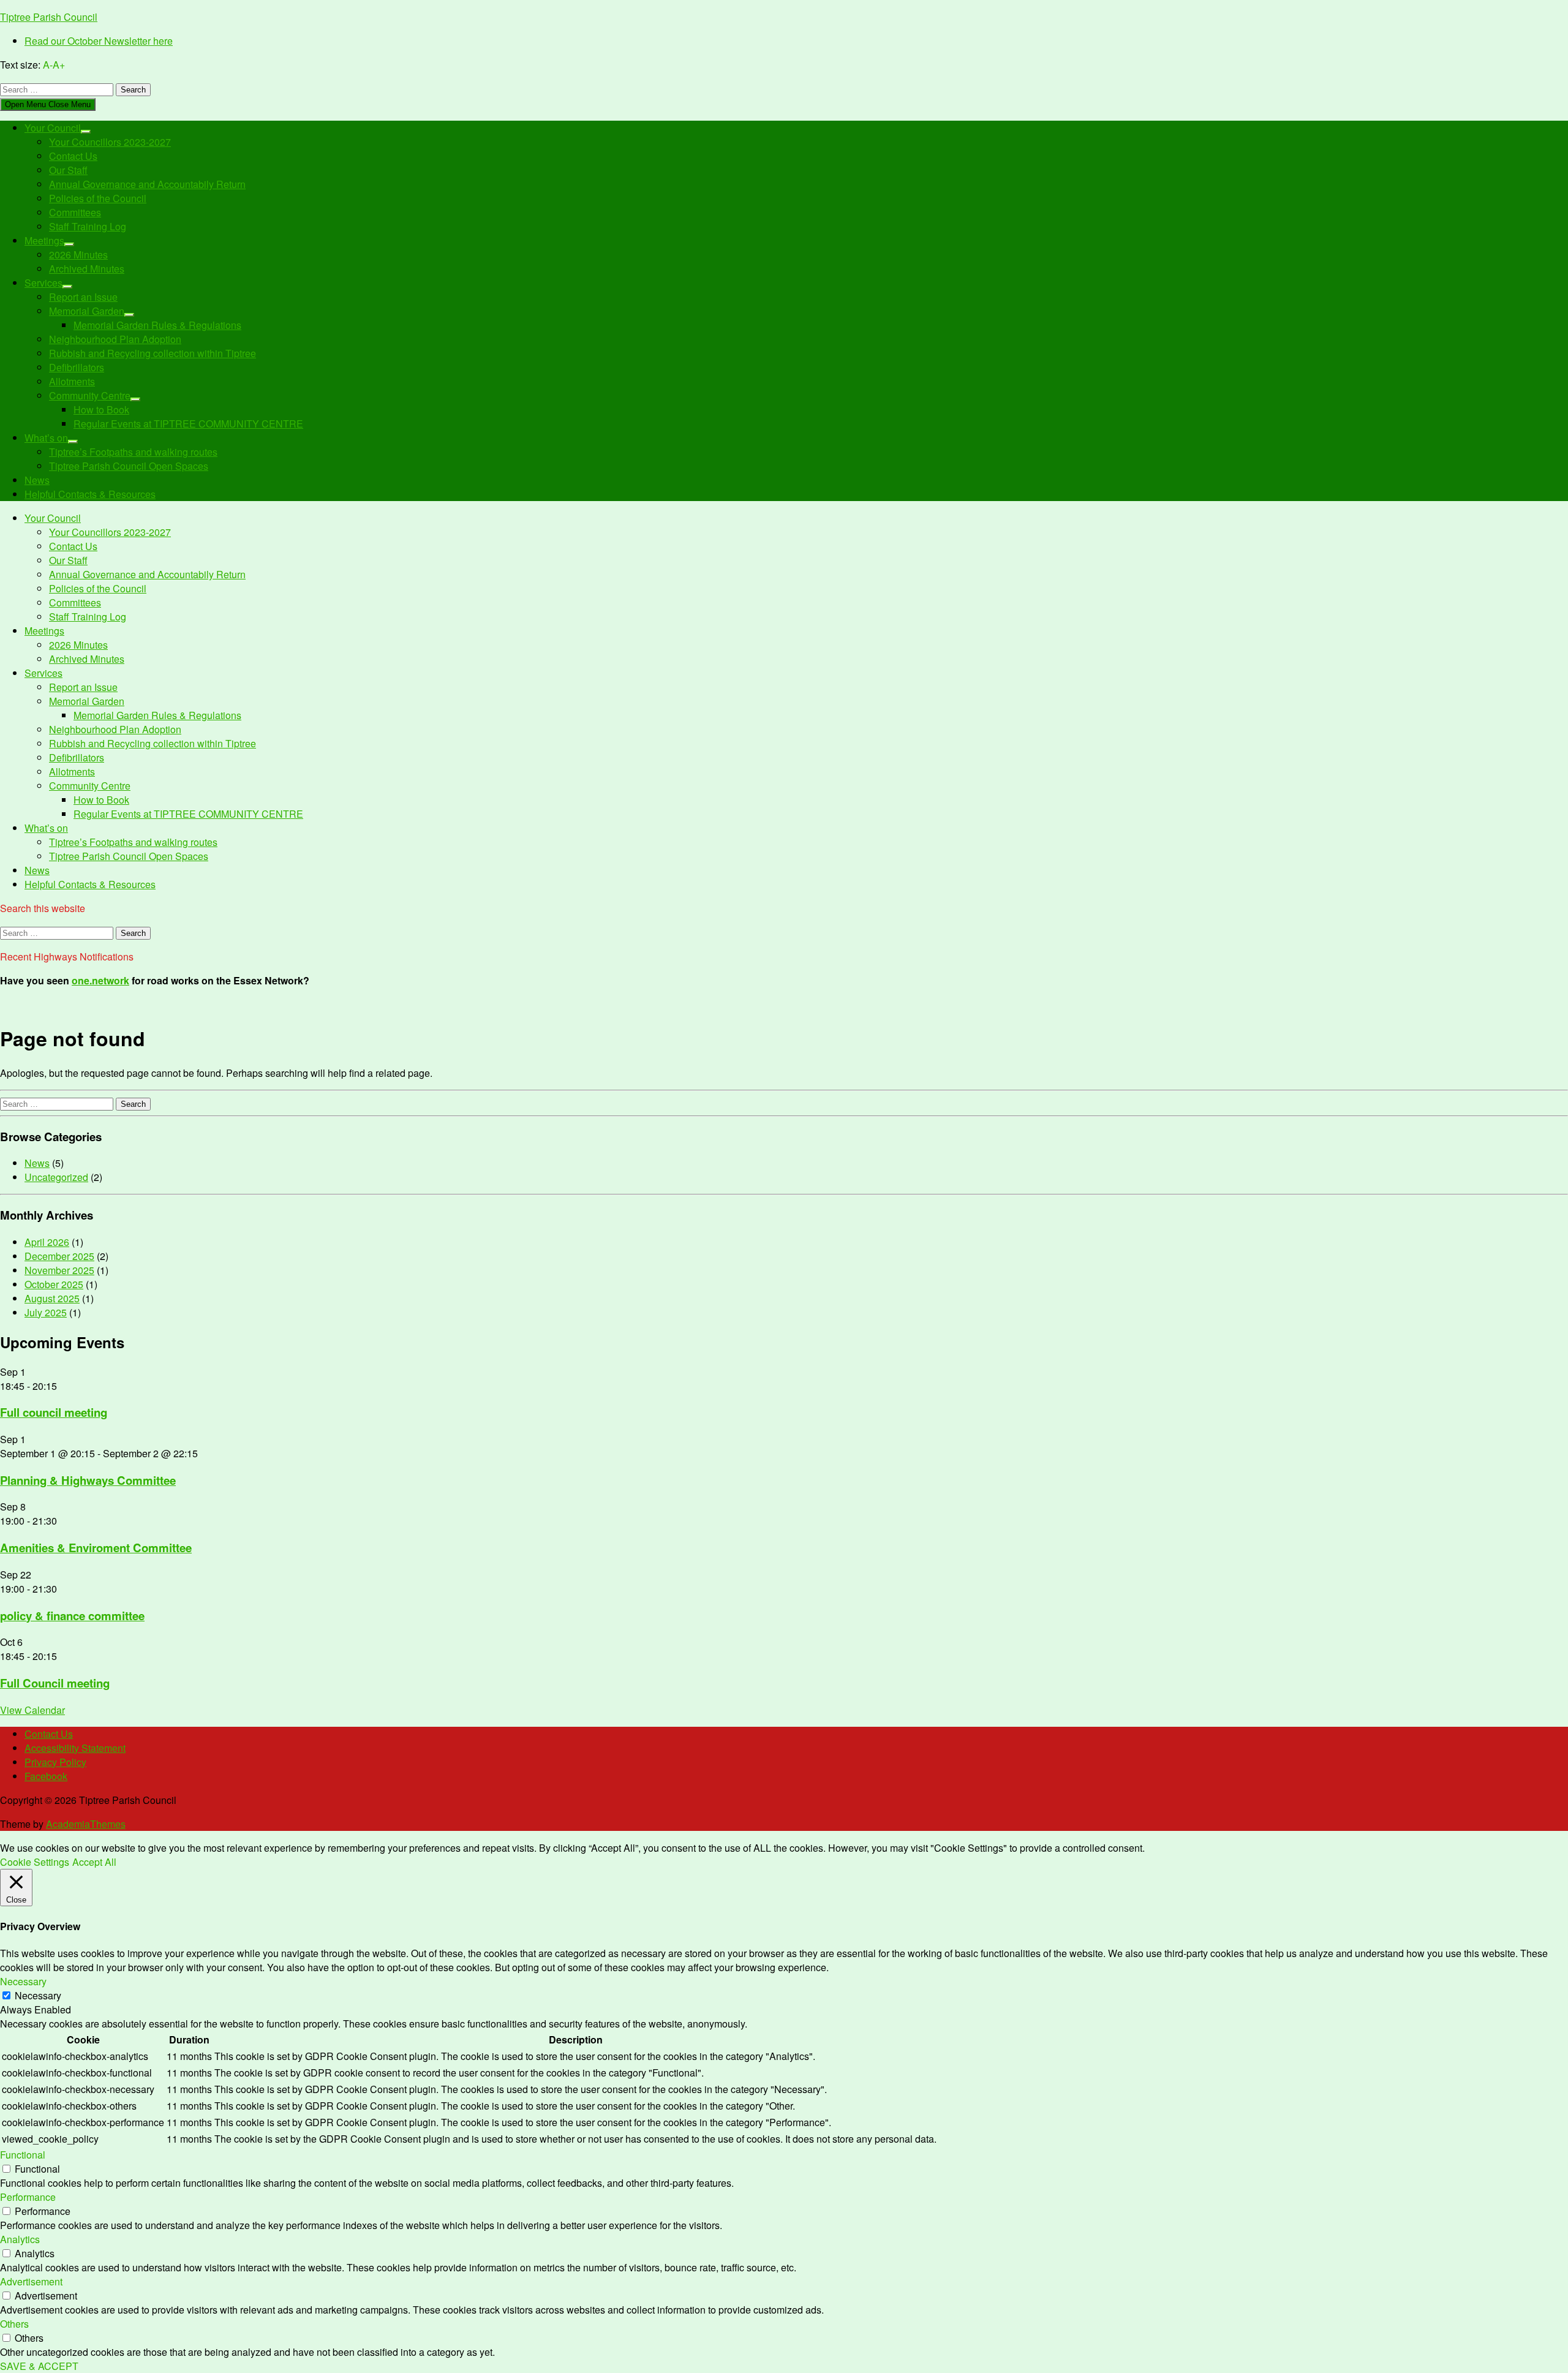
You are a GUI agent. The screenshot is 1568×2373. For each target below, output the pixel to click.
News (37, 480)
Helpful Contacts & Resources (90, 494)
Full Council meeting (55, 1683)
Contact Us (73, 156)
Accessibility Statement (75, 1748)
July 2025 (46, 1312)
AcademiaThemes (86, 1824)
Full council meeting (54, 1412)
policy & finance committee (72, 1616)
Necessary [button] (23, 1981)
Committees (75, 212)
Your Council (53, 128)
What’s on (46, 438)
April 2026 (47, 1242)
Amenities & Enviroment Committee (96, 1548)
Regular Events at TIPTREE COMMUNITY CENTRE (188, 424)
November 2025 (59, 1270)
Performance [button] (28, 2197)
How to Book (101, 409)
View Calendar (32, 1710)
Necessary (38, 1995)
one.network (100, 980)
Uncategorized (56, 1177)
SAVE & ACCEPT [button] (39, 2366)
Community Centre (90, 395)
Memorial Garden (87, 311)
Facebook (46, 1776)
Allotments (72, 381)
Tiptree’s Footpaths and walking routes (133, 452)
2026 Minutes (78, 255)
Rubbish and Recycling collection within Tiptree (153, 353)
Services (43, 283)
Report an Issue (83, 297)
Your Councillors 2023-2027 (110, 142)
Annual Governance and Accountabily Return (147, 184)
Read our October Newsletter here (99, 41)
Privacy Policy (55, 1762)
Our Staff (68, 170)
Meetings (44, 240)
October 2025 (54, 1284)
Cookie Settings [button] (35, 1862)
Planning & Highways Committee (88, 1480)
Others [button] (14, 2324)
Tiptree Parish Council (49, 17)
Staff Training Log (88, 226)
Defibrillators (77, 367)
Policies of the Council (98, 198)
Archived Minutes (87, 269)
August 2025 (52, 1298)
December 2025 (59, 1256)
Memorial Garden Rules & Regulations (157, 325)
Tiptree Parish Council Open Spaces (129, 466)
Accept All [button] (94, 1862)
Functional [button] (23, 2155)
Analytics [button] (20, 2239)
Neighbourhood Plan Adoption (115, 339)
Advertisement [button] (31, 2281)
